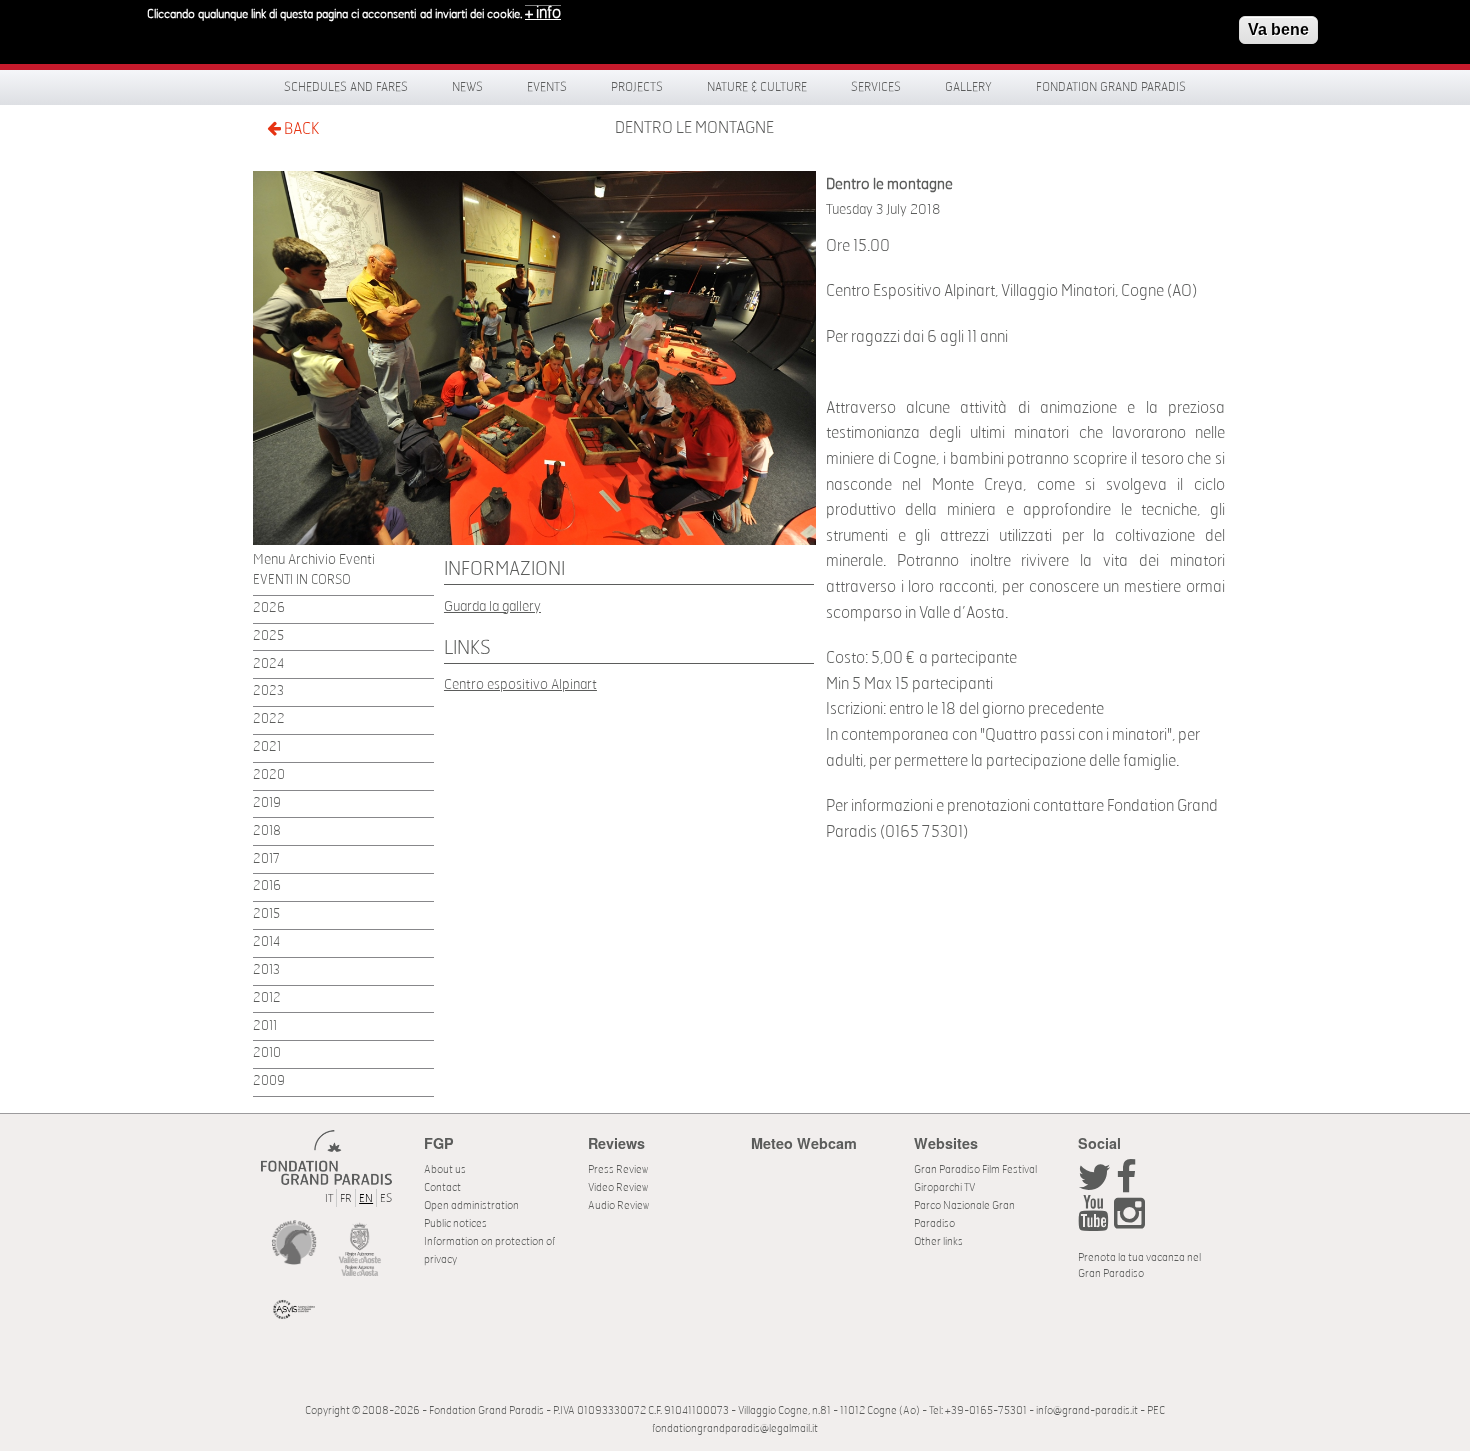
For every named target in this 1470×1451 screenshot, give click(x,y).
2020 (269, 775)
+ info (543, 13)
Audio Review (618, 1205)
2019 (267, 803)
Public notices (455, 1223)
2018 (267, 831)
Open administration (471, 1205)
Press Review (618, 1169)
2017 (266, 859)
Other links (938, 1241)
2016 (267, 886)
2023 (268, 691)
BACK (300, 129)
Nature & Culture (757, 87)
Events (547, 87)
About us (445, 1169)
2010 (267, 1053)
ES (386, 1198)
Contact (442, 1187)
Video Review (618, 1187)
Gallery (968, 87)
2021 (267, 747)
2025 (268, 636)
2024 (268, 664)
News (467, 87)
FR (346, 1198)
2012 (267, 998)
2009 (269, 1081)
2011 (265, 1026)
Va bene (1278, 29)
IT (329, 1198)
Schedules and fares (346, 87)
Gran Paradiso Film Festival (975, 1169)
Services (876, 87)
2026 (269, 608)
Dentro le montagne (694, 128)
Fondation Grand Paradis (1111, 87)
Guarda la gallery (492, 606)
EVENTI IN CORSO (302, 580)
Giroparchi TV (944, 1187)
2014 (266, 942)
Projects (637, 87)
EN (366, 1198)
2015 (266, 914)
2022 (269, 719)
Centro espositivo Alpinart (520, 684)
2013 (266, 970)
